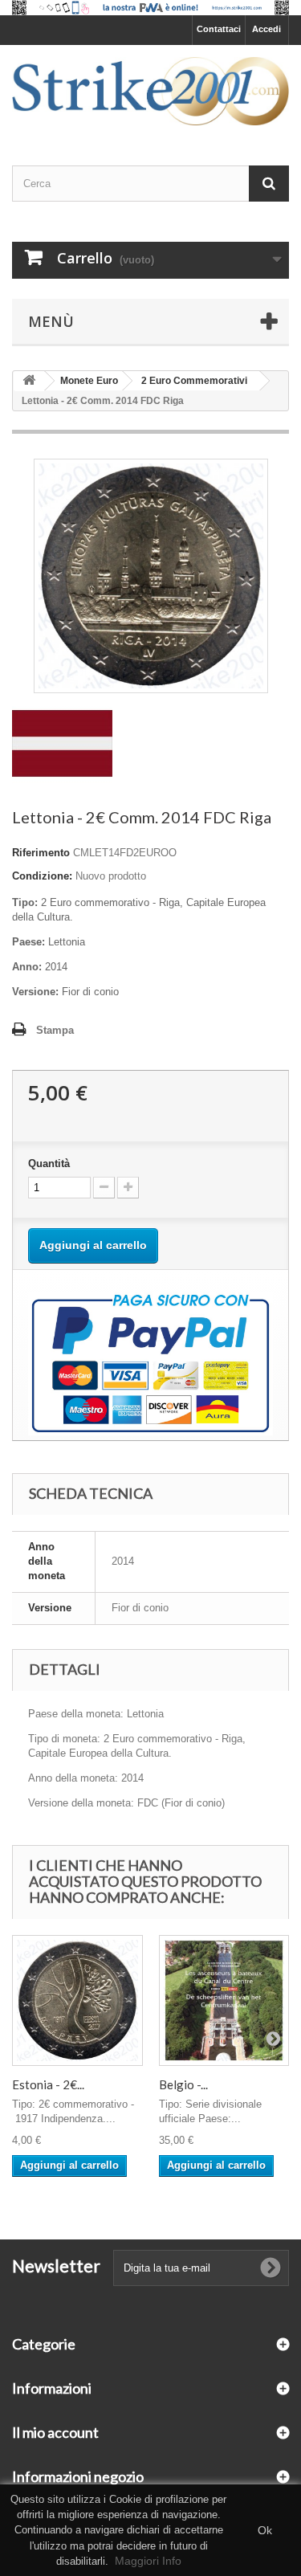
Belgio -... (183, 2084)
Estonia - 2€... (48, 2084)
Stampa (55, 1030)
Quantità (49, 1163)
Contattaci (219, 29)
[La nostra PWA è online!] (150, 8)
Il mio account (55, 2432)
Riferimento (41, 853)
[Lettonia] (62, 743)
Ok (265, 2530)
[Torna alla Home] (29, 381)
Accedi (266, 29)
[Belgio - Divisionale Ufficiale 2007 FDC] (224, 2000)
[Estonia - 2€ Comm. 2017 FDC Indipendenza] (77, 2000)
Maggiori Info (148, 2561)
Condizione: (42, 876)
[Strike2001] (150, 91)
